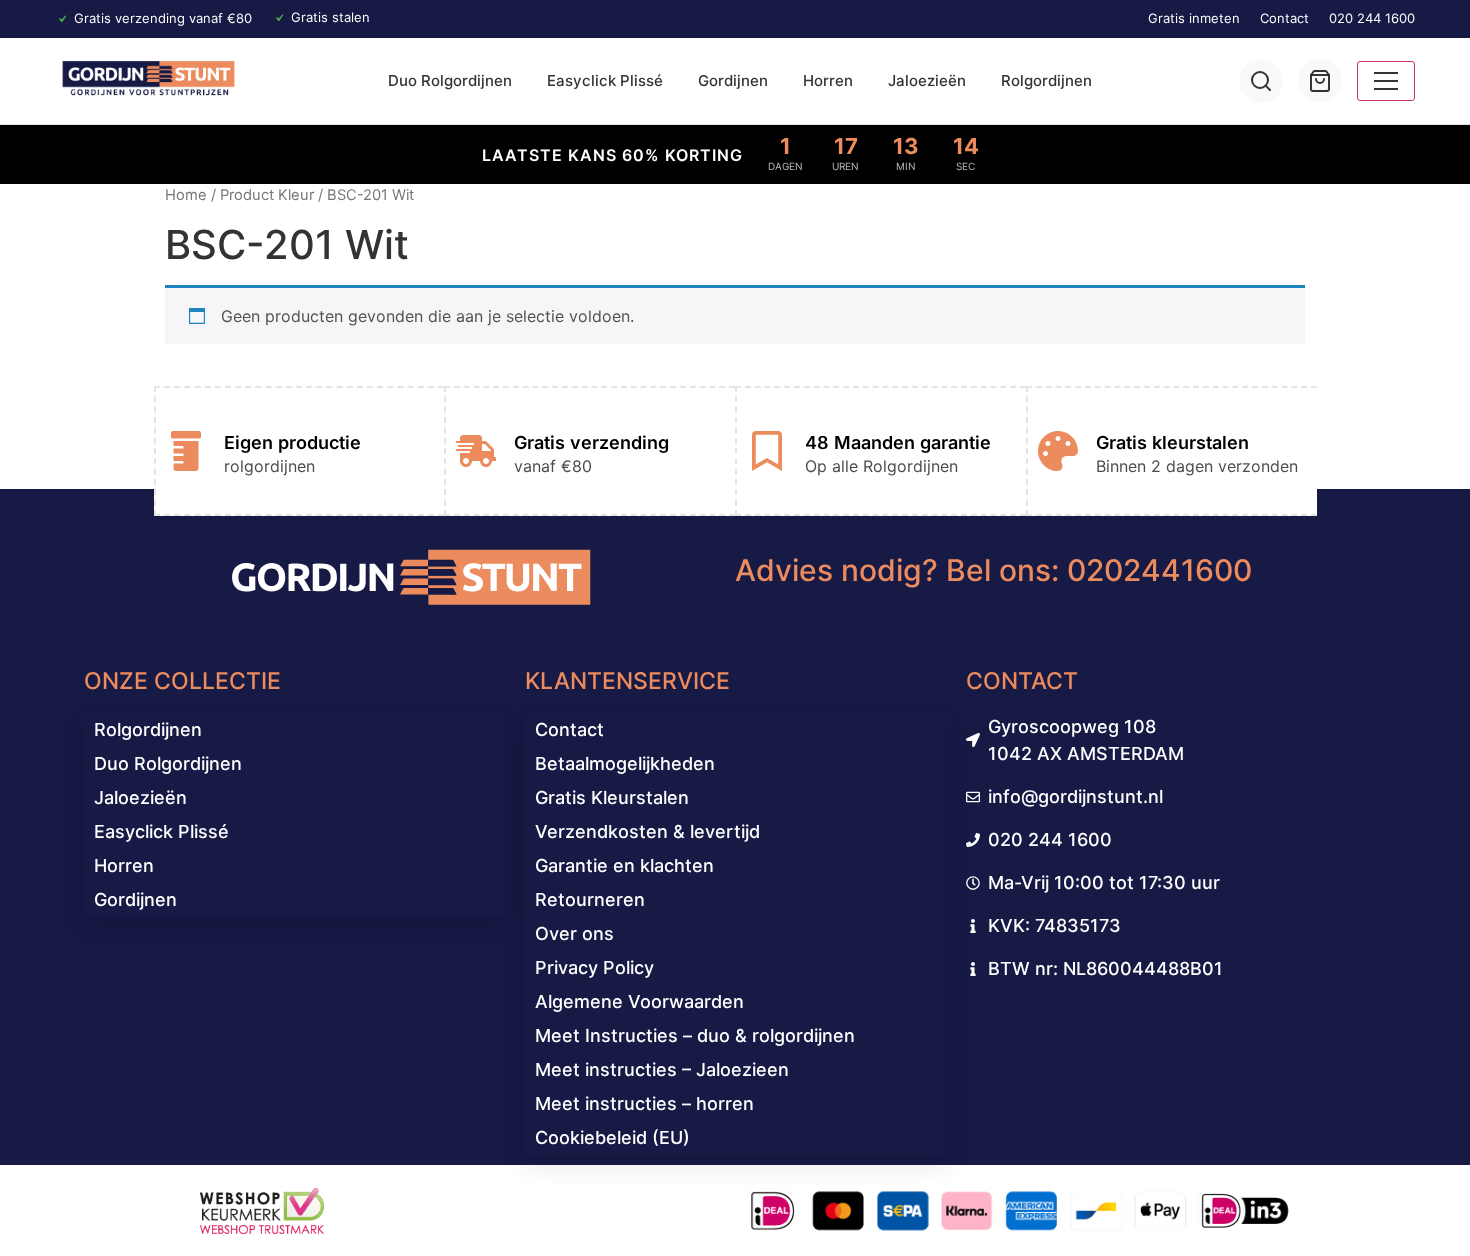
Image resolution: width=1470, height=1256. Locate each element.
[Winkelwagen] (1320, 81)
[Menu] (1386, 81)
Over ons (574, 933)
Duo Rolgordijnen (450, 80)
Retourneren (590, 899)
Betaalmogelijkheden (625, 763)
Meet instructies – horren (644, 1103)
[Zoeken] (1261, 81)
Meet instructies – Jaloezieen (662, 1069)
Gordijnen (733, 80)
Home (186, 195)
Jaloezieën (927, 80)
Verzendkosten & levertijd (647, 831)
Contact (1284, 18)
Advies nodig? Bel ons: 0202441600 (993, 570)
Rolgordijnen (1046, 80)
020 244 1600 (1372, 18)
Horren (828, 80)
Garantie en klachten (624, 865)
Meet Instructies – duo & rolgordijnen (695, 1035)
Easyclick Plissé (605, 80)
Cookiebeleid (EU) (612, 1137)
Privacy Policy (594, 967)
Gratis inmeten (1194, 18)
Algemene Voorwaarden (639, 1001)
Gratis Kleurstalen (612, 797)
